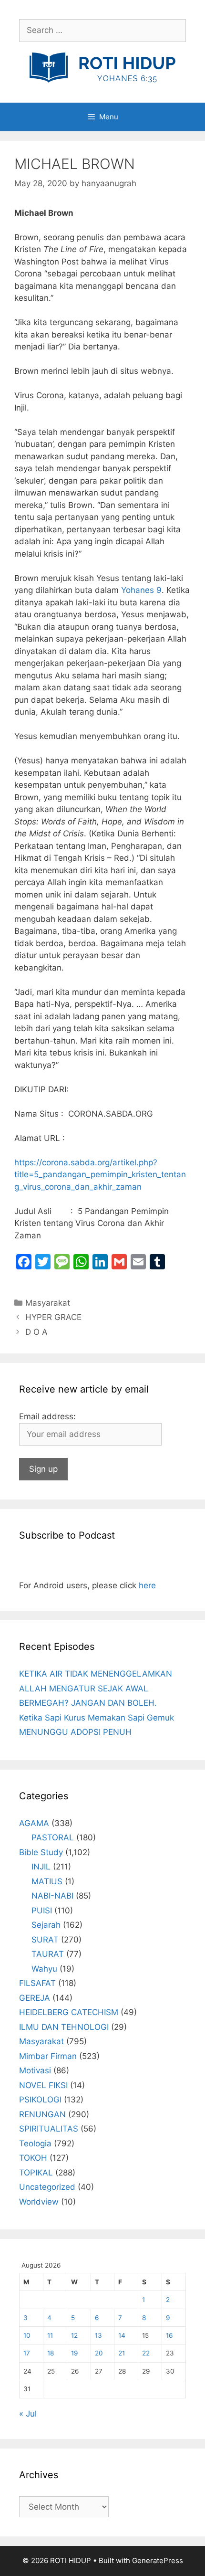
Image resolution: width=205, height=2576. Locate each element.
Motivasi (35, 2070)
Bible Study (41, 1852)
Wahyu (44, 1969)
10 (27, 2335)
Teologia (35, 2143)
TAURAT (48, 1954)
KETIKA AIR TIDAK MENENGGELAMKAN (96, 1674)
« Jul (28, 2414)
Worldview (39, 2202)
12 (74, 2335)
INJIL (41, 1867)
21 (122, 2353)
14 (122, 2335)
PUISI (42, 1911)
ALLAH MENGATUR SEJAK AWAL (84, 1689)
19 (74, 2353)
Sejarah (46, 1925)
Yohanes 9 (141, 590)
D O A (36, 1332)
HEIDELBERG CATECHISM (69, 2012)
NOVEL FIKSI (43, 2085)
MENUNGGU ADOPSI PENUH (75, 1732)
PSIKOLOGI (40, 2100)
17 (27, 2353)
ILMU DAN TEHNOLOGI (64, 2027)
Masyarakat (48, 1303)
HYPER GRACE (53, 1317)
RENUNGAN (42, 2114)
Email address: (47, 1416)
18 (51, 2353)
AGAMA (34, 1823)
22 (146, 2353)
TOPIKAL (36, 2173)
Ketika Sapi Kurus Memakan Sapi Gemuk (97, 1718)
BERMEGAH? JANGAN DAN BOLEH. (88, 1703)
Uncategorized (47, 2187)
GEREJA (35, 1998)
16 (169, 2335)
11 (50, 2335)
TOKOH (33, 2158)
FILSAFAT (37, 1983)
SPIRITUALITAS (49, 2129)
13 (98, 2335)
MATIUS (47, 1881)
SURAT (45, 1940)
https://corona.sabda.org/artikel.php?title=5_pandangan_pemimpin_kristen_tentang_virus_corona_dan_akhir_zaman (100, 1175)
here (147, 1585)
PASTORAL (53, 1837)
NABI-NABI (52, 1896)
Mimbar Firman (48, 2056)
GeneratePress (158, 2560)
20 (99, 2353)
